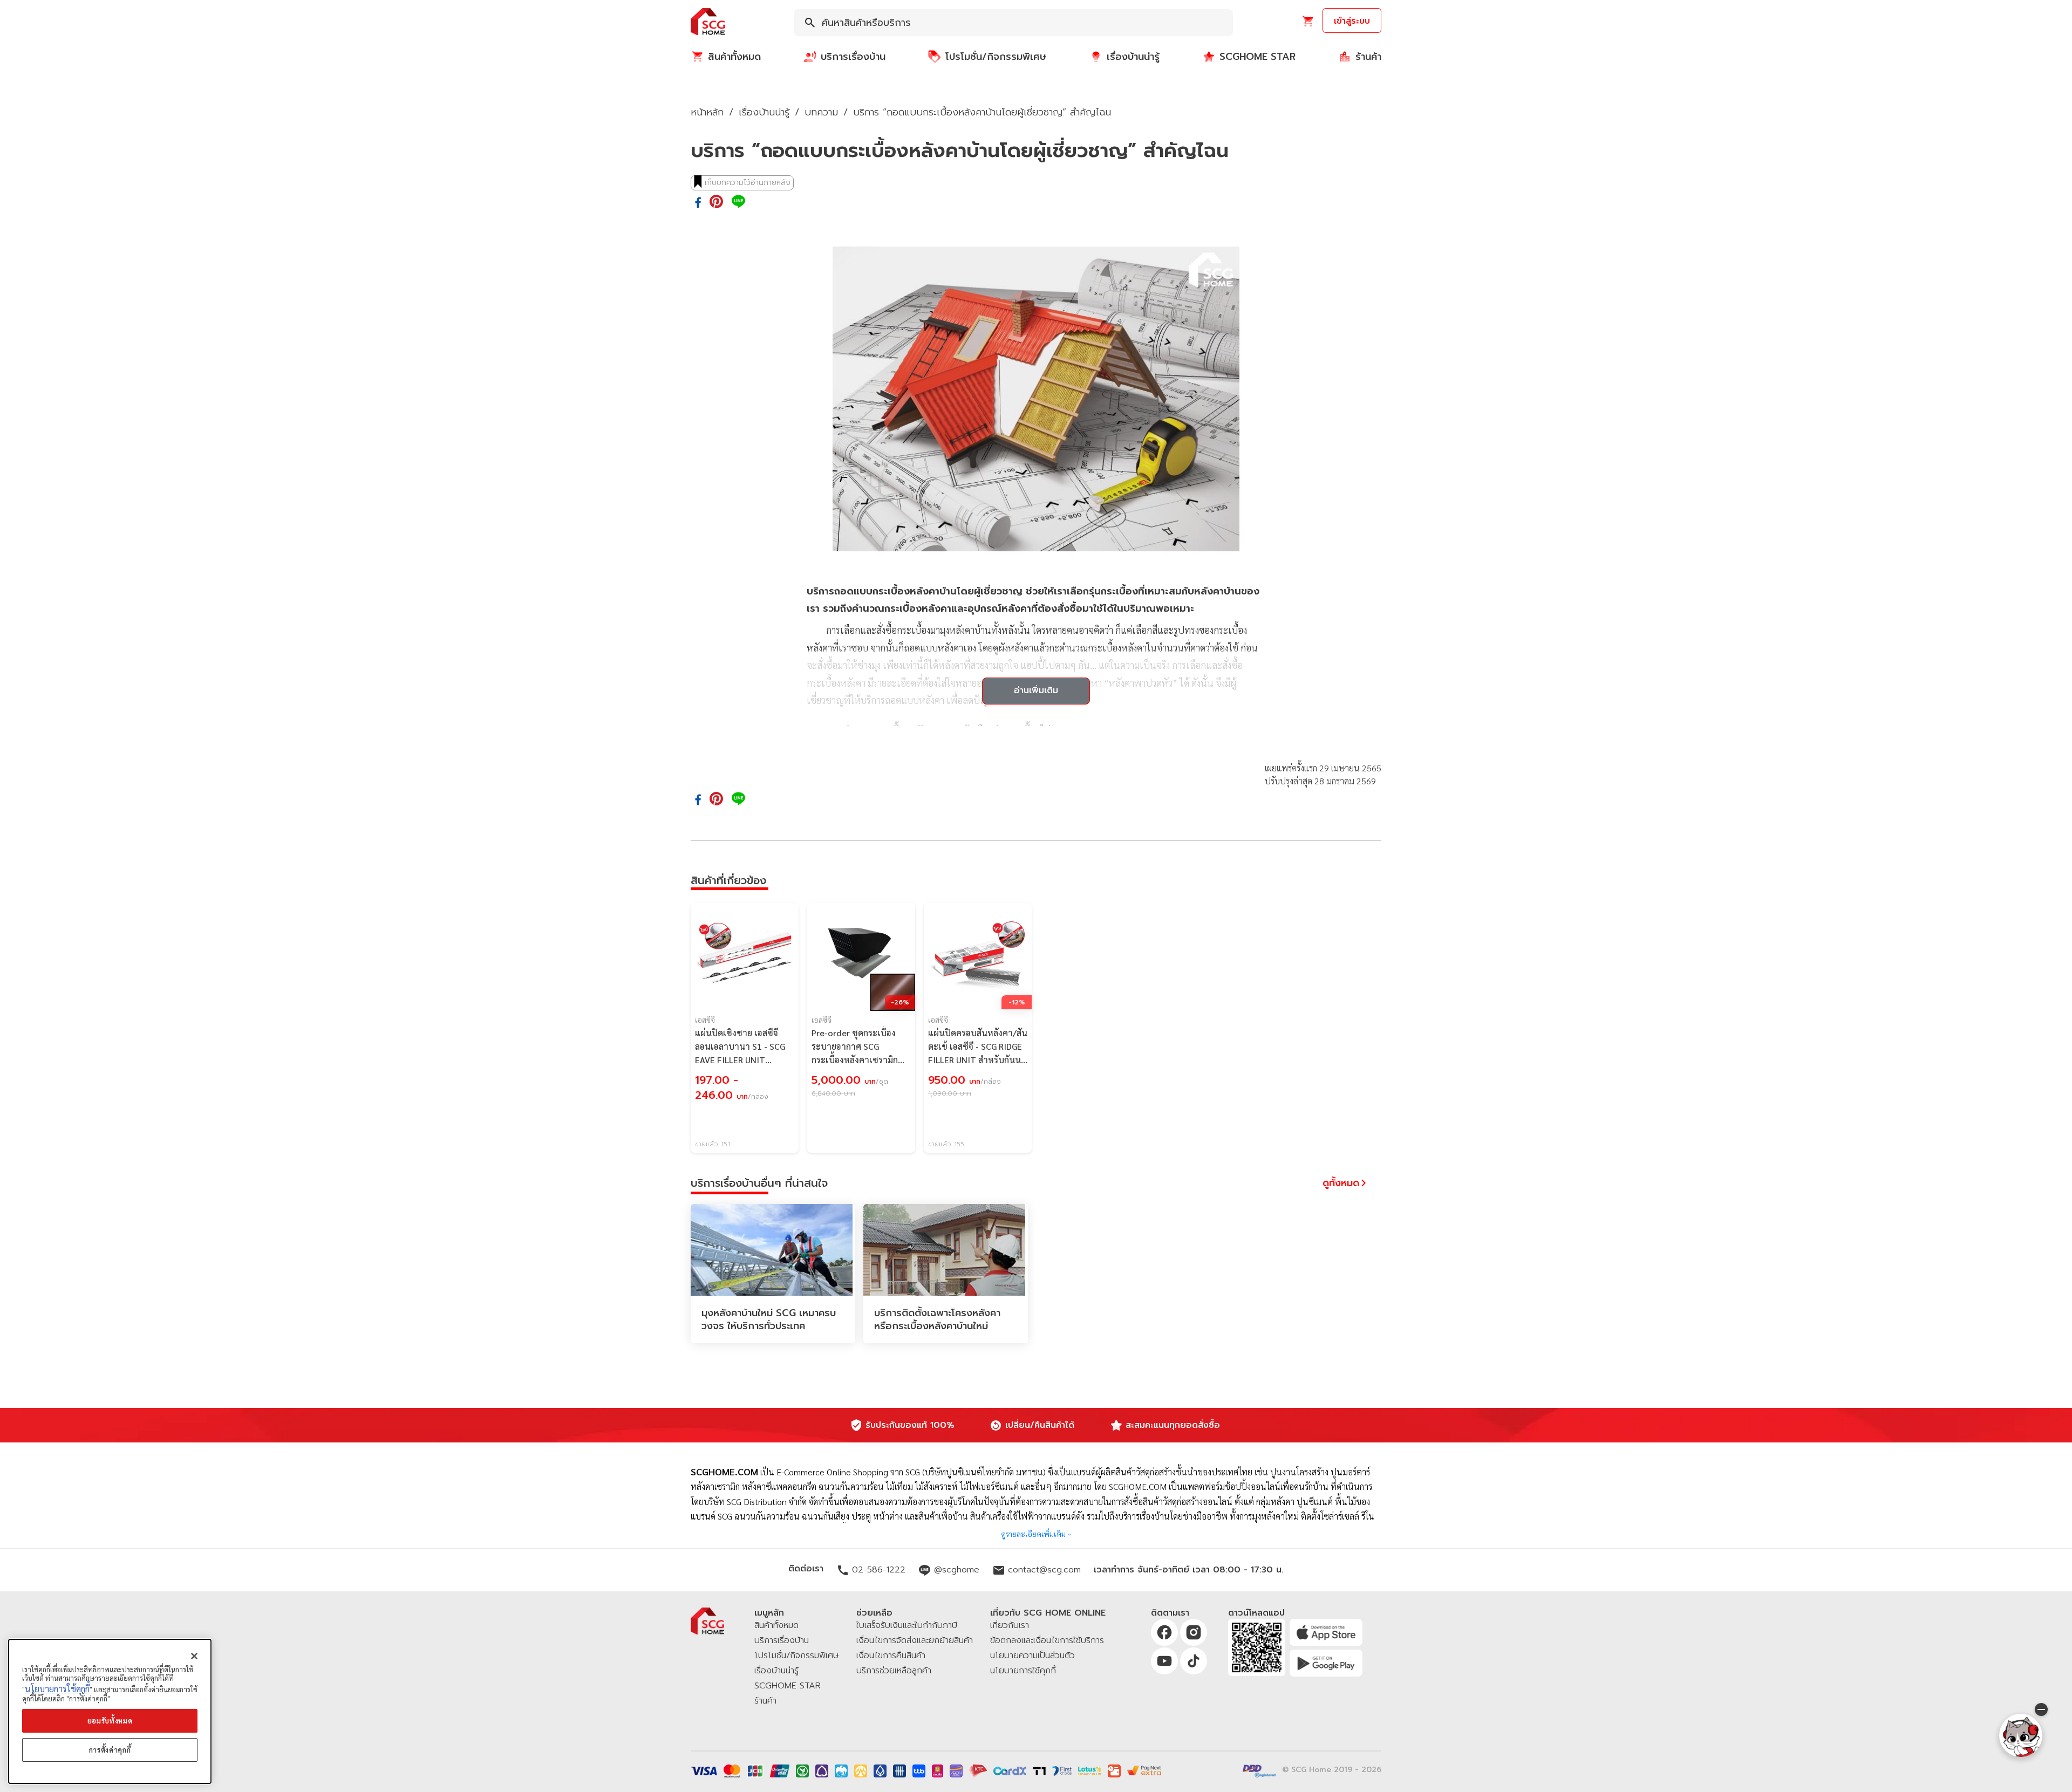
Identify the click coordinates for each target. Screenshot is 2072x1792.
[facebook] (698, 203)
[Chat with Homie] (2021, 1735)
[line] (738, 202)
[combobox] (1013, 23)
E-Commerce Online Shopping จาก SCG (848, 1472)
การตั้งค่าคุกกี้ (110, 1750)
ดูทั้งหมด (1341, 1183)
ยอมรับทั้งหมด (110, 1721)
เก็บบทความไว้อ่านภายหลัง (748, 183)
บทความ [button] (821, 112)
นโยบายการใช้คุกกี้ (57, 1689)
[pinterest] (716, 202)
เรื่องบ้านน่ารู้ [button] (764, 112)
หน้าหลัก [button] (707, 112)
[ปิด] (194, 1656)
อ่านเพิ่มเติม (1036, 690)
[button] (708, 22)
